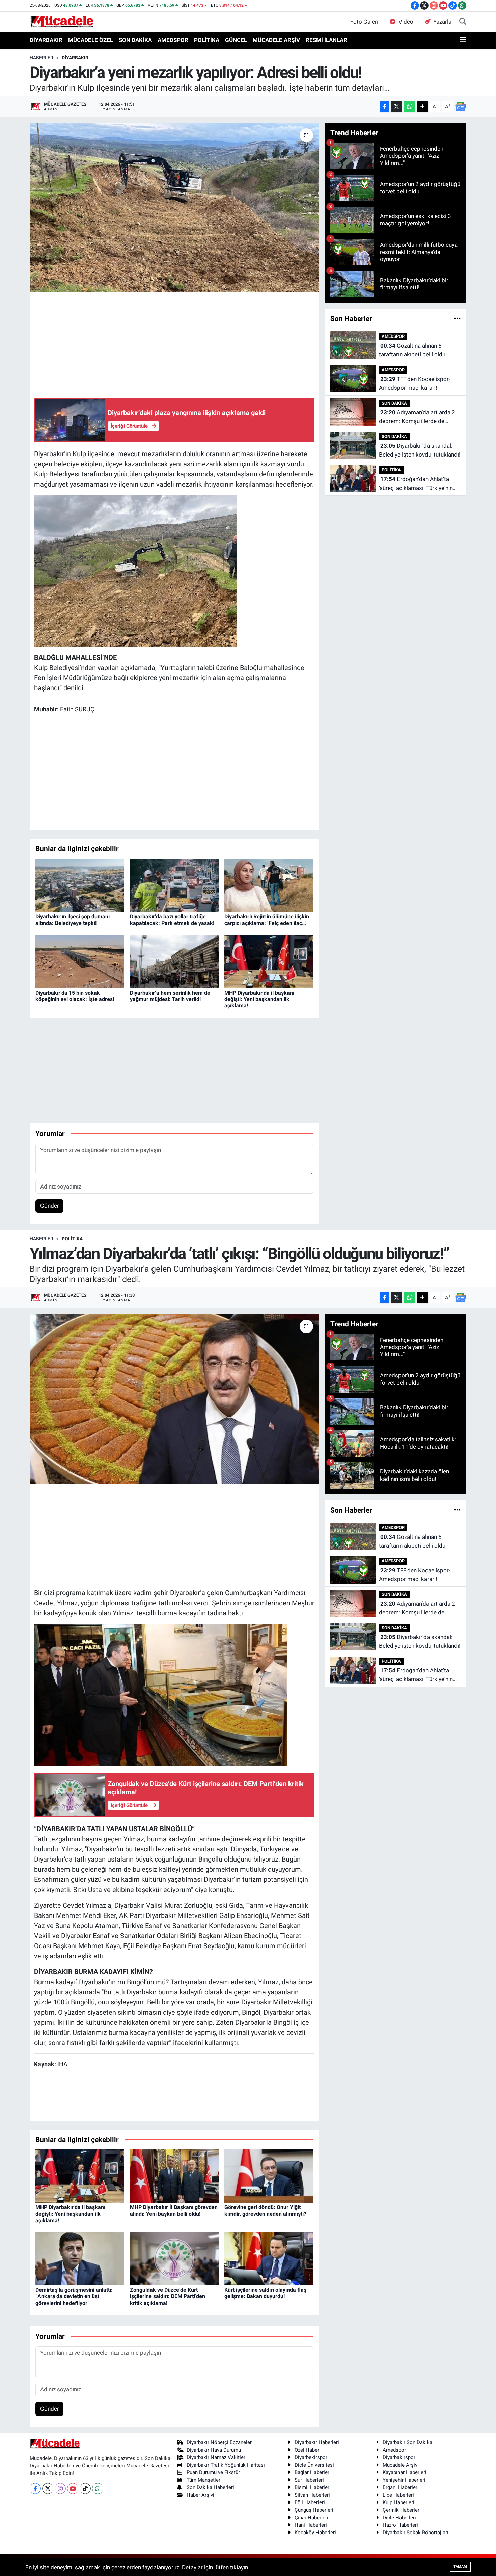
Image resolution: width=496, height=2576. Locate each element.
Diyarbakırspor (399, 2457)
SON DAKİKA (135, 40)
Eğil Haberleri (310, 2502)
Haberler (42, 58)
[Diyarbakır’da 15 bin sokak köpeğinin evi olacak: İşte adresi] (80, 961)
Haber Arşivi (200, 2495)
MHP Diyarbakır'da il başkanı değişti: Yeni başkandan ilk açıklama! (259, 999)
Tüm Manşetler (203, 2480)
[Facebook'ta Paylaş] (385, 106)
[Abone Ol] (461, 107)
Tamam (460, 2566)
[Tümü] (457, 318)
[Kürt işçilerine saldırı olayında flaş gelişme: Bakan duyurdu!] (269, 2258)
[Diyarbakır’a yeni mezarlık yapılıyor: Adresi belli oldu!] (174, 207)
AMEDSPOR (173, 40)
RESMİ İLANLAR (326, 40)
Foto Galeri (364, 22)
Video (406, 22)
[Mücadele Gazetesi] (62, 21)
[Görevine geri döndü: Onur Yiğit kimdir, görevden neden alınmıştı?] (269, 2175)
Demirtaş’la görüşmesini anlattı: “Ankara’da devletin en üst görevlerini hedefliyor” (74, 2296)
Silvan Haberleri (312, 2495)
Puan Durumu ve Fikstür (213, 2472)
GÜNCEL (236, 40)
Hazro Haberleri (400, 2525)
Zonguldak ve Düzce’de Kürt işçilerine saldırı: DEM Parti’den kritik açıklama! (168, 2296)
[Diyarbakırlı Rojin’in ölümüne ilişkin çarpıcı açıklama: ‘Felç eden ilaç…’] (269, 885)
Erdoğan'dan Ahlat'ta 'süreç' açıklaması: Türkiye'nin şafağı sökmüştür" (416, 484)
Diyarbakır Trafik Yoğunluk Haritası (226, 2465)
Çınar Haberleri (311, 2518)
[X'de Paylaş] (396, 106)
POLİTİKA (207, 40)
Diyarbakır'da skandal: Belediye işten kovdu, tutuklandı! (420, 450)
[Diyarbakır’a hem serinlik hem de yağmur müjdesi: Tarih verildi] (174, 961)
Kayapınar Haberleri (405, 2472)
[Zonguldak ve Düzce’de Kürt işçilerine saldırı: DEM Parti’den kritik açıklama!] (174, 2258)
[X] (48, 2489)
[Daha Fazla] (423, 106)
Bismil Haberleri (313, 2487)
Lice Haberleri (398, 2495)
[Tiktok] (85, 2489)
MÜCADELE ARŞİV (276, 40)
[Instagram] (60, 2489)
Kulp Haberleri (398, 2502)
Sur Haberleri (309, 2480)
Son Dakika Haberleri (210, 2487)
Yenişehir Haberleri (404, 2480)
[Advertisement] (174, 344)
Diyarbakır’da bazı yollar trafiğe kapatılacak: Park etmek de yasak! (172, 920)
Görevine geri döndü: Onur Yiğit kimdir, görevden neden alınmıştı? (265, 2211)
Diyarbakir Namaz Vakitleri (217, 2457)
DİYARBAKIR (46, 40)
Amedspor (394, 2450)
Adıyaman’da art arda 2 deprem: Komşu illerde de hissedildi (417, 417)
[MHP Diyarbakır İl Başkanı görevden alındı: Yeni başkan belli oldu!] (174, 2175)
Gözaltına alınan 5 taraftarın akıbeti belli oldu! (413, 350)
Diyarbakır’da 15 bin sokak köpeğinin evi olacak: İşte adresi (75, 996)
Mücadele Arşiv (400, 2465)
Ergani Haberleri (401, 2487)
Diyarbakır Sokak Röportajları (416, 2533)
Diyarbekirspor (311, 2457)
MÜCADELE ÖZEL (91, 40)
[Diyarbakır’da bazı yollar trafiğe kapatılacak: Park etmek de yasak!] (174, 885)
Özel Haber (307, 2450)
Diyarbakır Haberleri (317, 2442)
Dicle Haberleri (399, 2518)
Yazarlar (443, 22)
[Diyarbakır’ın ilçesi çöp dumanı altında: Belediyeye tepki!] (80, 885)
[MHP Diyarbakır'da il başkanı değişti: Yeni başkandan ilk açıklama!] (269, 961)
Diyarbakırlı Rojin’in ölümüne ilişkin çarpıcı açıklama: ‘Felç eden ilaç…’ (267, 920)
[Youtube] (73, 2489)
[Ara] (463, 22)
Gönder (50, 1206)
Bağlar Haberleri (313, 2472)
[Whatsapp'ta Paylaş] (409, 106)
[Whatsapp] (98, 2489)
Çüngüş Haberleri (314, 2510)
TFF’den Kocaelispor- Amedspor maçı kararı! (415, 383)
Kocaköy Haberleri (315, 2533)
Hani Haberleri (311, 2525)
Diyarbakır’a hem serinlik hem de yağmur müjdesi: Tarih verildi (170, 996)
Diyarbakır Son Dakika (407, 2442)
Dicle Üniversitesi (314, 2465)
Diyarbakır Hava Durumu (214, 2450)
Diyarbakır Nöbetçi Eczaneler (219, 2442)
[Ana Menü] (463, 40)
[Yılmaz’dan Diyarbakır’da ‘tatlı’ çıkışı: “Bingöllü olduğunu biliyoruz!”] (174, 1399)
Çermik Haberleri (402, 2510)
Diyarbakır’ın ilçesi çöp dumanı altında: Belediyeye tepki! (73, 920)
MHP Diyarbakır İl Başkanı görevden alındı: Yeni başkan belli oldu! (174, 2211)
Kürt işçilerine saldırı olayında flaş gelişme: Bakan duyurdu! (265, 2293)
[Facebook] (35, 2489)
